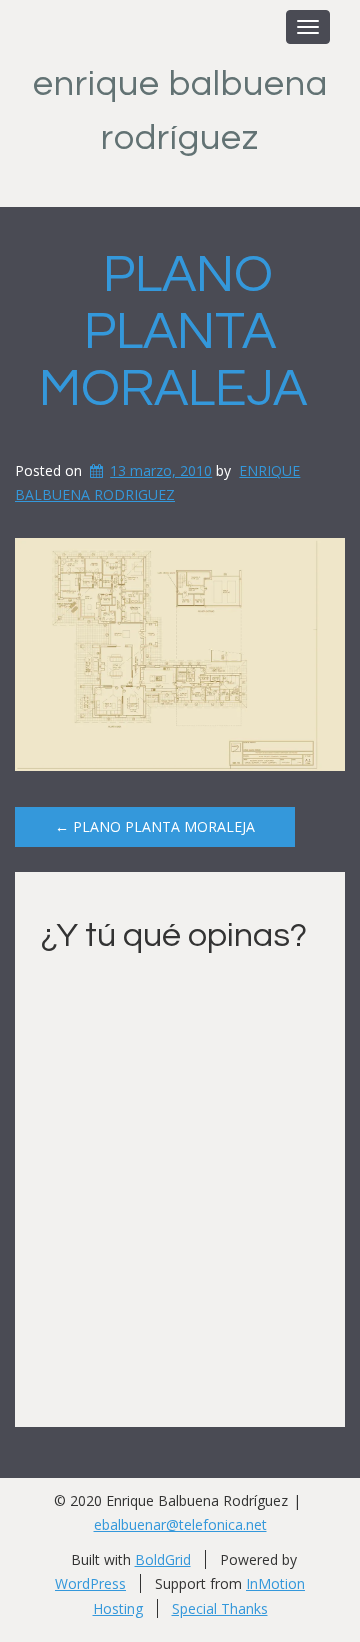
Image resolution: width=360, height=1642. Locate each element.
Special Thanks (220, 1608)
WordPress (90, 1583)
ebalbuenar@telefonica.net (180, 1524)
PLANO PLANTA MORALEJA (173, 332)
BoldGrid (163, 1559)
